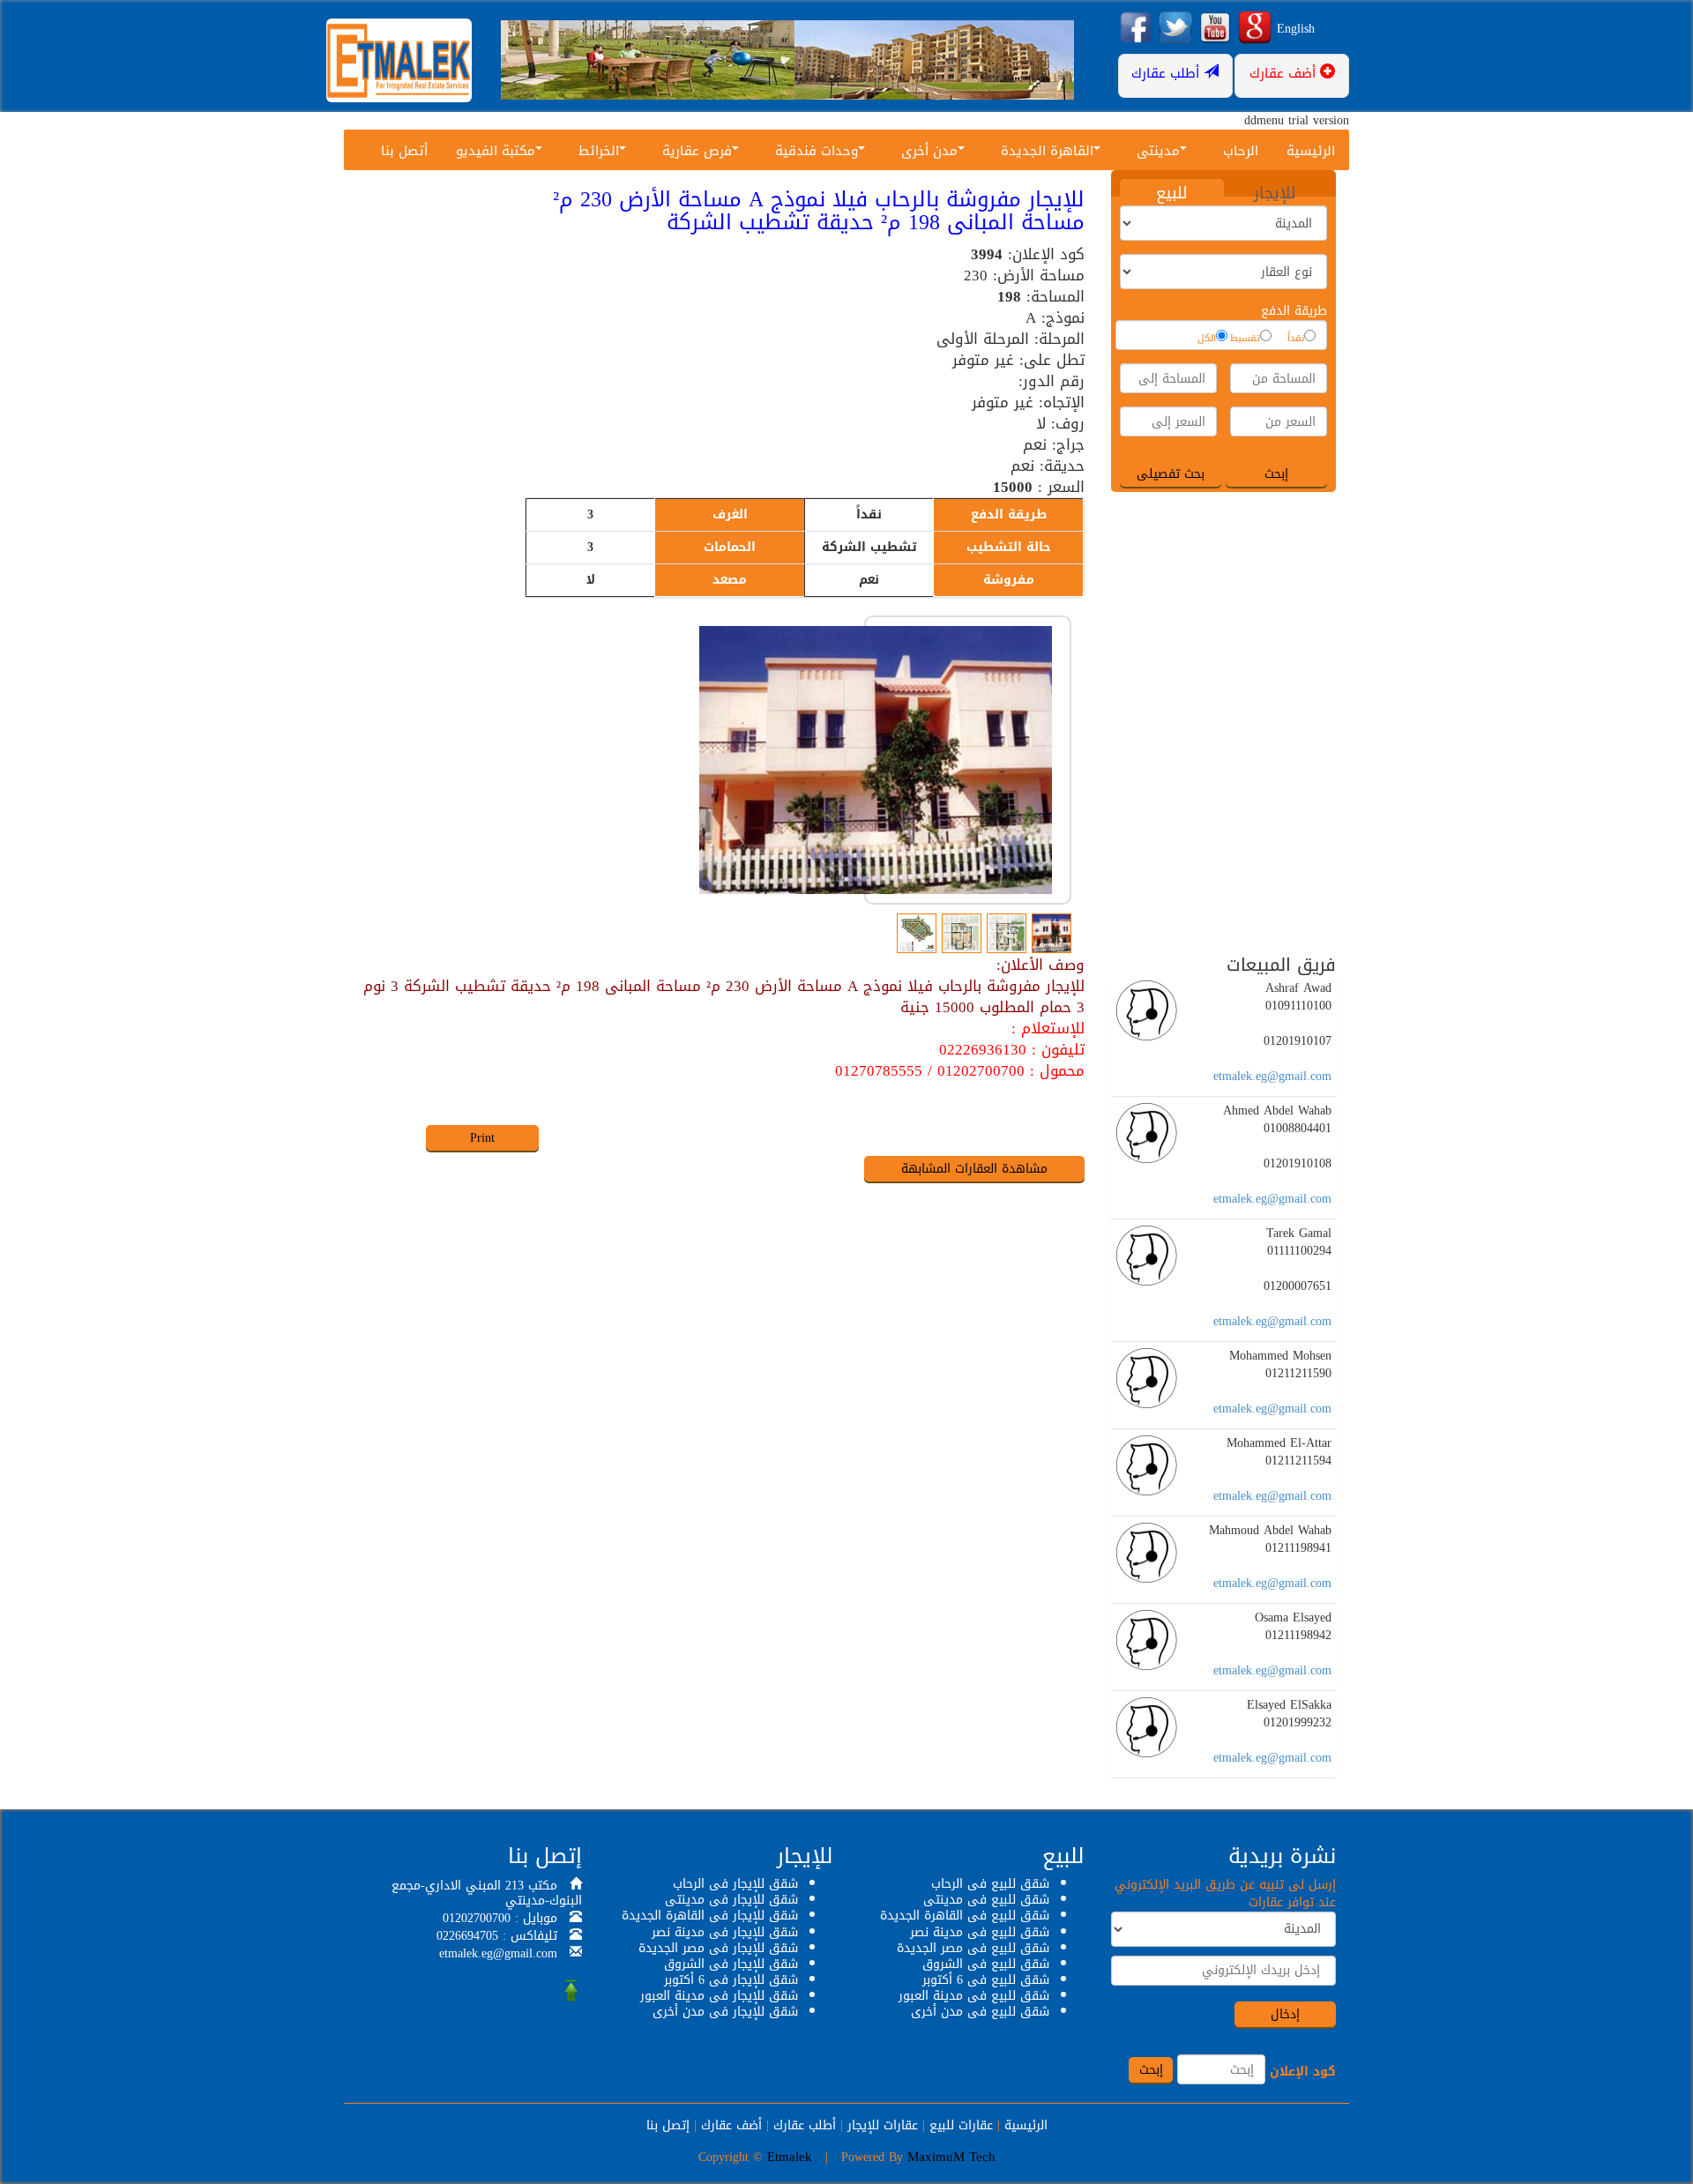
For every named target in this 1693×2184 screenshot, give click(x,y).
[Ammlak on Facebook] (1136, 29)
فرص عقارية (697, 151)
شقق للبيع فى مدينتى (986, 1900)
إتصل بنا (668, 2125)
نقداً (1296, 339)
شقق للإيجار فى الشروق (731, 1964)
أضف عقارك (731, 2125)
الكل (1207, 339)
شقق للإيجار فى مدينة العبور (719, 1996)
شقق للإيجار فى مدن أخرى (725, 2012)
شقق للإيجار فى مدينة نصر (725, 1932)
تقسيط (1245, 339)
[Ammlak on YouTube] (1215, 29)
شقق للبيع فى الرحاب (990, 1884)
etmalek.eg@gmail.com (1272, 1076)
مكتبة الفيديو (496, 151)
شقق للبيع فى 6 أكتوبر (986, 1980)
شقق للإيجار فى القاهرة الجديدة (710, 1916)
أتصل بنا (404, 151)
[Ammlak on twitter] (1175, 29)
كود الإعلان (1303, 2072)
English (1296, 29)
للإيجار (1275, 192)
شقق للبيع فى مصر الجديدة (973, 1948)
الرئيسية (1311, 151)
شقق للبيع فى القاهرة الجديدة (965, 1916)
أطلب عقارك (805, 2125)
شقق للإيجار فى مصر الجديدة (718, 1948)
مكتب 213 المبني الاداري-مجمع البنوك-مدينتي (487, 1893)
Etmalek (790, 2157)
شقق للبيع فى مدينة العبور (974, 1996)
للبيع (1172, 192)
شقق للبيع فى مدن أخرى (980, 2012)
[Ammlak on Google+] (1255, 29)
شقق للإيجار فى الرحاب (735, 1884)
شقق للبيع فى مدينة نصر (980, 1932)
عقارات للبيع (961, 2125)
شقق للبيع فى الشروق (986, 1964)
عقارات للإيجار (883, 2125)
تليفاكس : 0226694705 (497, 1936)
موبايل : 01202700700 (500, 1918)
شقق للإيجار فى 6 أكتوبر (731, 1980)
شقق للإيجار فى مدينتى (731, 1900)
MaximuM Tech (951, 2157)
